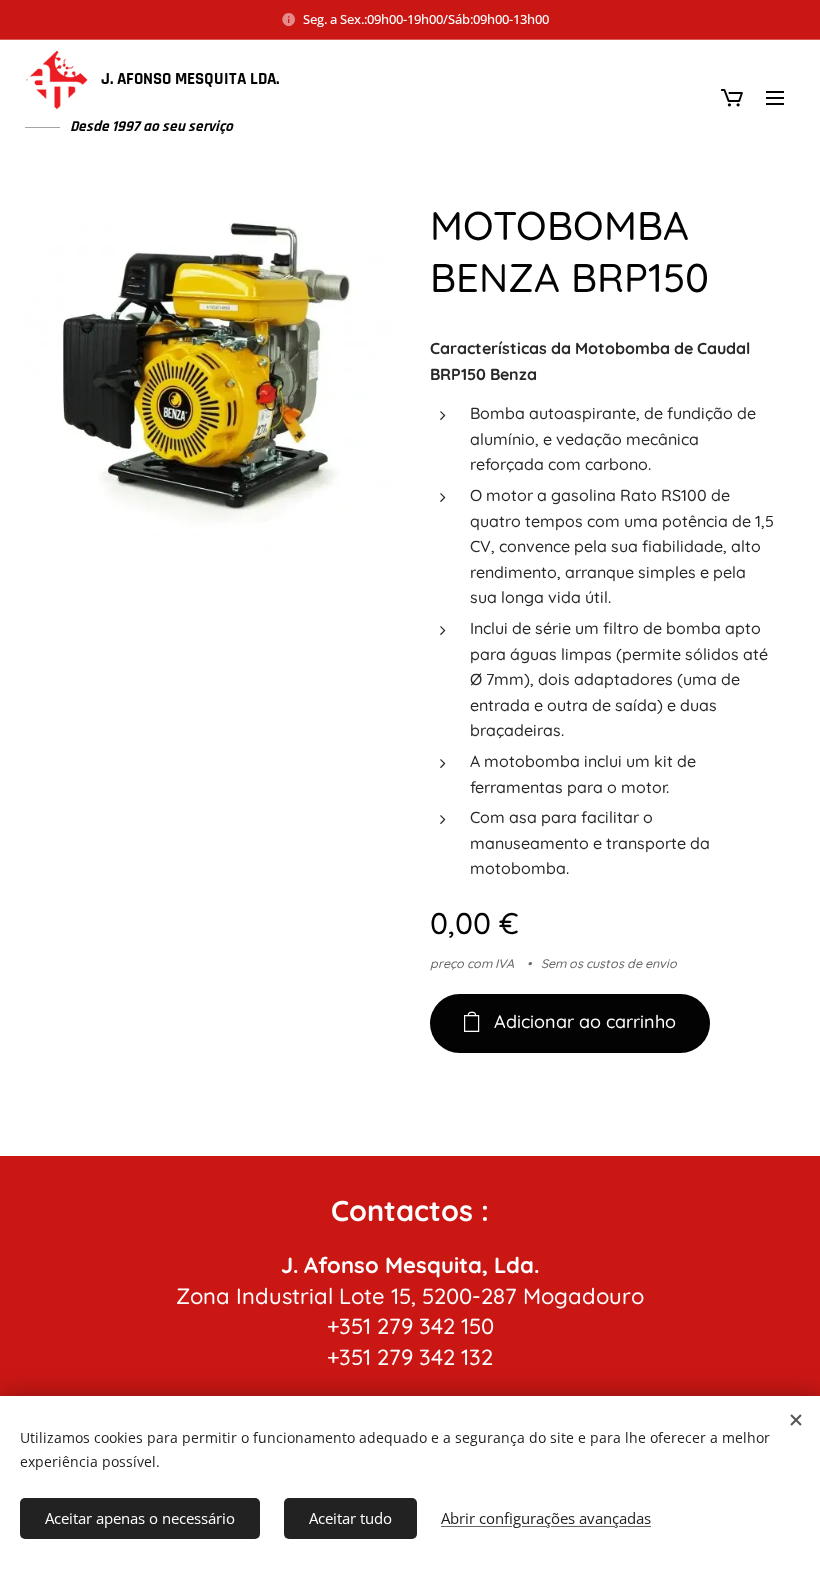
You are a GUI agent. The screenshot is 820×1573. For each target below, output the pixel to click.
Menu (775, 97)
